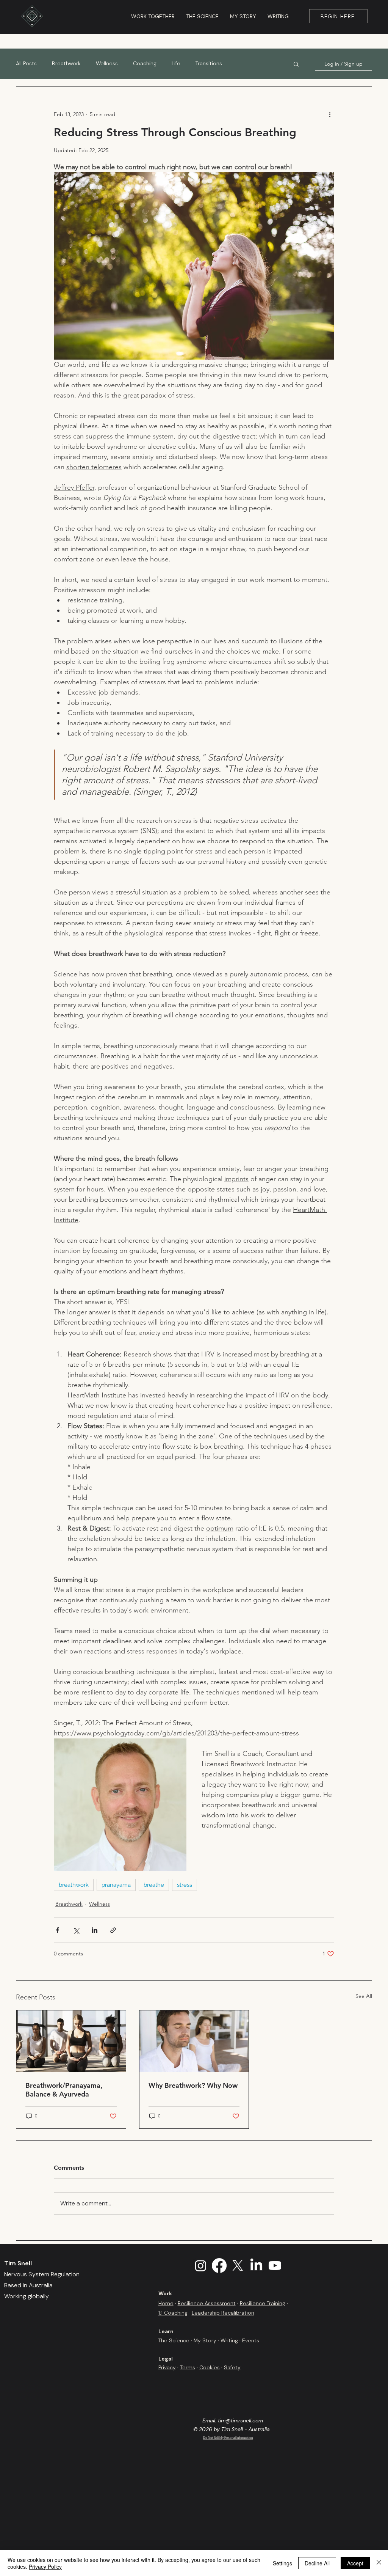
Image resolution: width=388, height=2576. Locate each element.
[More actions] (330, 114)
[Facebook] (219, 2266)
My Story (205, 2340)
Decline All (317, 2563)
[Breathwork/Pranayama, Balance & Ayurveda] (71, 2041)
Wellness (107, 63)
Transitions (209, 63)
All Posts (26, 63)
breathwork (74, 1885)
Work (165, 2293)
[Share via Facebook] (57, 1930)
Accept (355, 2563)
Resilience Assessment (207, 2303)
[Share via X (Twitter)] (76, 1930)
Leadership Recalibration (223, 2313)
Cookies (210, 2367)
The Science (174, 2340)
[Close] (379, 2563)
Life (176, 63)
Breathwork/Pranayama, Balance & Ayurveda (64, 2090)
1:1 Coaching (173, 2313)
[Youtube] (275, 2266)
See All (364, 1996)
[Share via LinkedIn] (95, 1930)
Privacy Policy (45, 2567)
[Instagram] (201, 2266)
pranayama (116, 1885)
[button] (296, 64)
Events (251, 2340)
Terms (188, 2367)
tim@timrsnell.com (240, 2420)
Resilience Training (263, 2303)
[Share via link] (113, 1930)
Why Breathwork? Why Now (193, 2085)
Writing (229, 2340)
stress (185, 1885)
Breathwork (66, 63)
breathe (154, 1885)
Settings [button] (282, 2563)
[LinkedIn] (256, 2266)
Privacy (167, 2367)
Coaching (145, 63)
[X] (238, 2266)
